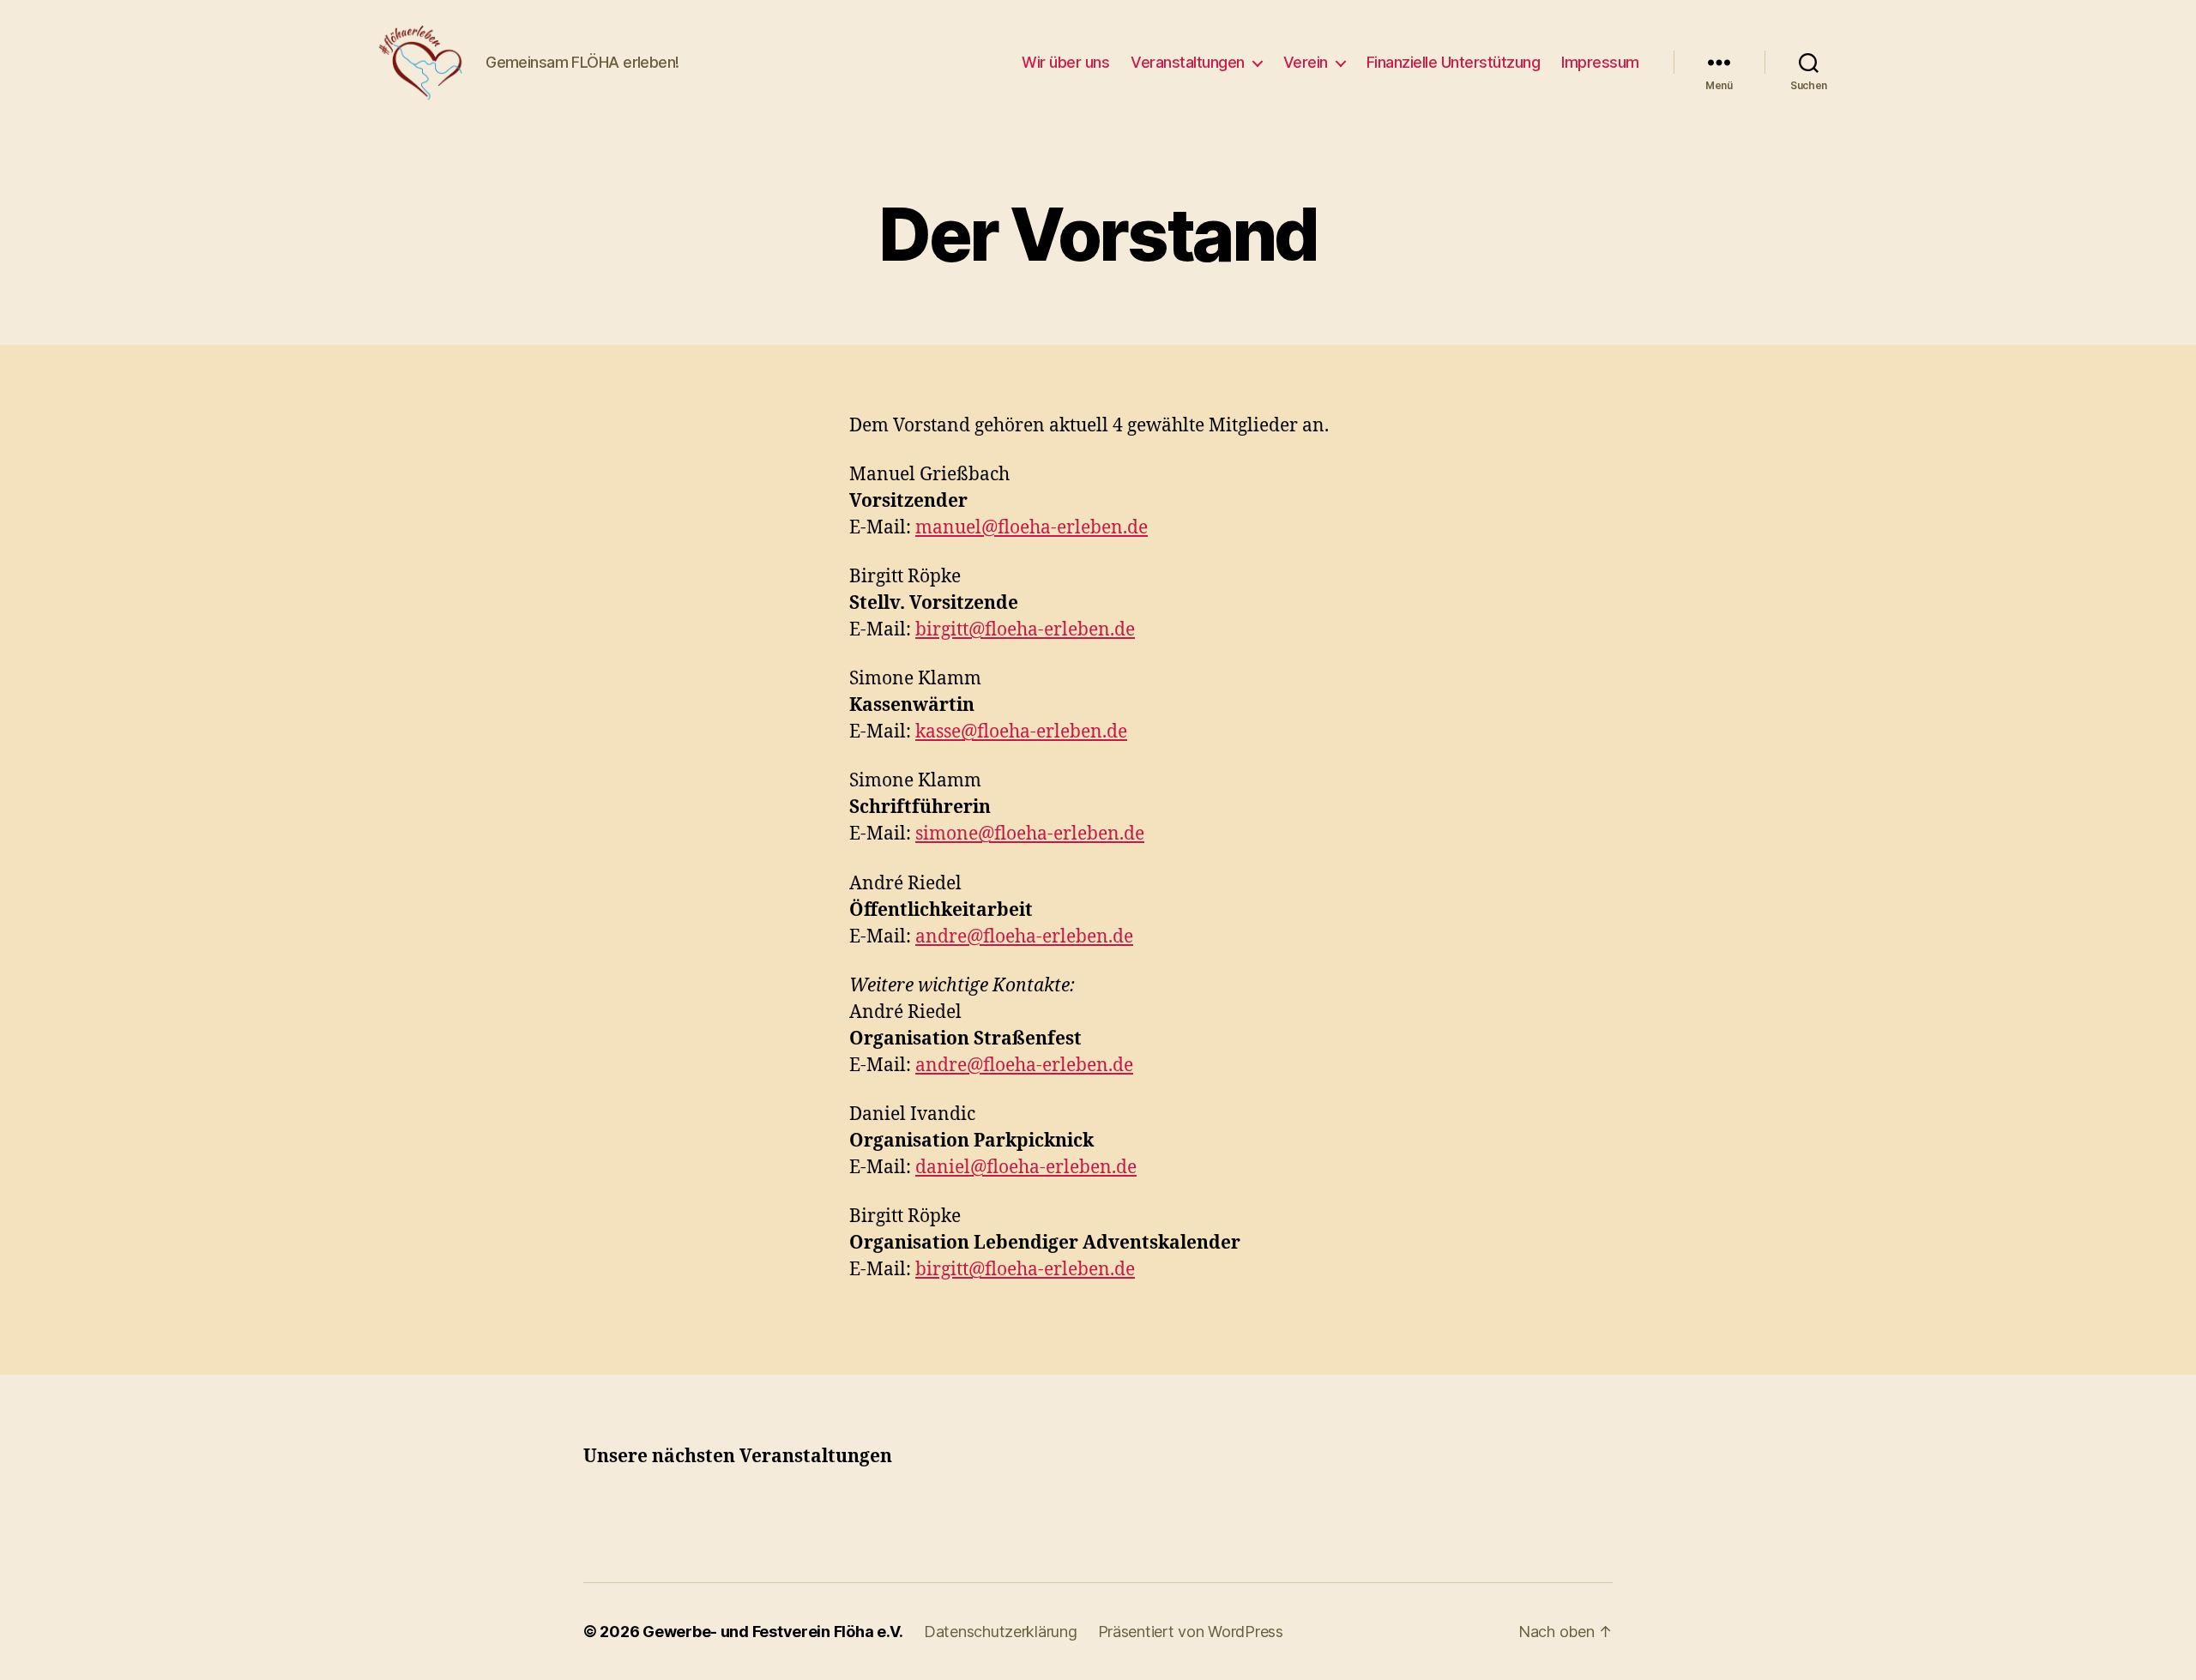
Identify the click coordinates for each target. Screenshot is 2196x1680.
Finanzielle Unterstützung (1454, 62)
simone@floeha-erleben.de (1030, 834)
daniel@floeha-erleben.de (1026, 1168)
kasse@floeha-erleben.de (1021, 732)
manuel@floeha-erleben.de (1032, 528)
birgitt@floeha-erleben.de (1025, 630)
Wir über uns (1065, 62)
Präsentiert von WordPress (1191, 1632)
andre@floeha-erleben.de (1024, 937)
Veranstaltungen (1188, 62)
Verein (1306, 62)
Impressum (1600, 62)
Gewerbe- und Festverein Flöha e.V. (773, 1632)
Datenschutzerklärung (1001, 1632)
